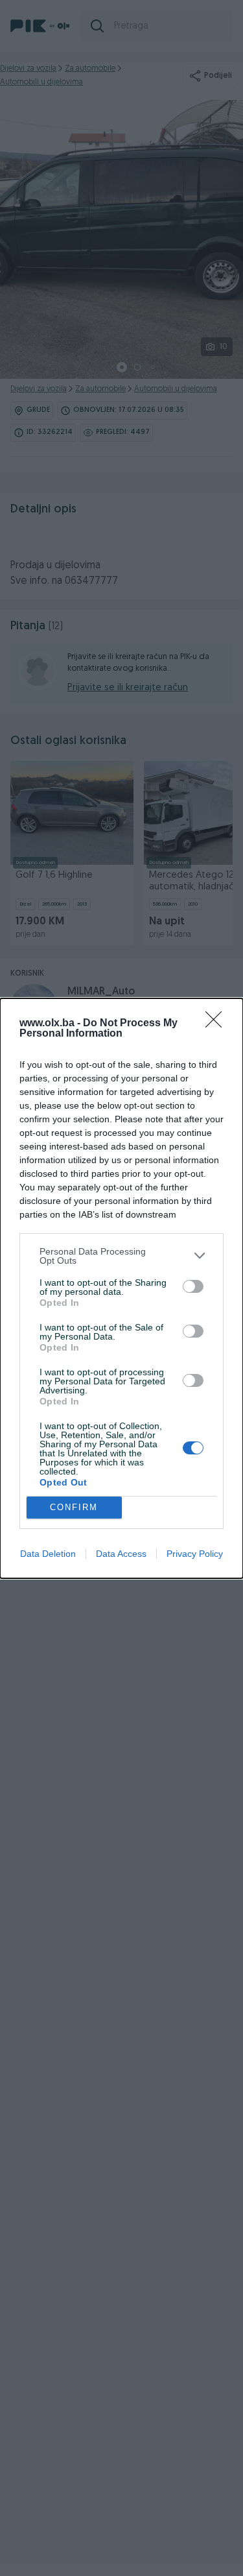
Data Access (121, 1554)
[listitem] (121, 1256)
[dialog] (121, 1288)
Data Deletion (48, 1554)
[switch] (193, 1286)
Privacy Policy (195, 1554)
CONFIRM (74, 1507)
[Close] (218, 1024)
